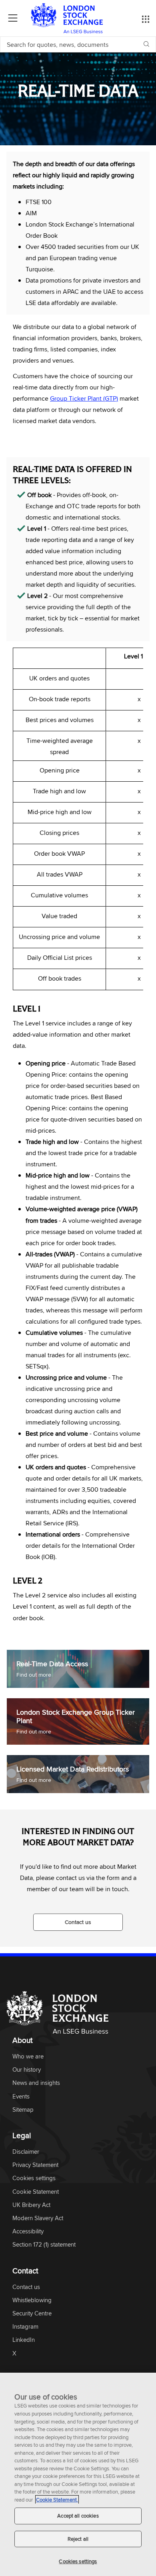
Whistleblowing (32, 2300)
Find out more (34, 1675)
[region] (78, 2474)
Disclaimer (26, 2152)
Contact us (78, 1922)
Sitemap (23, 2110)
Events (21, 2097)
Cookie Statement (36, 2192)
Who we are (28, 2057)
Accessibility (28, 2232)
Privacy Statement (35, 2165)
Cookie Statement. (57, 2500)
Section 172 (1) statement (44, 2245)
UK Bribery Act (31, 2205)
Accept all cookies (78, 2516)
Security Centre (32, 2314)
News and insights (36, 2083)
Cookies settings (78, 2561)
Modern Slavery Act (38, 2218)
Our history (27, 2070)
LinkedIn (24, 2340)
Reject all (78, 2539)
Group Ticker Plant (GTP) (84, 398)
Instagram (25, 2327)
